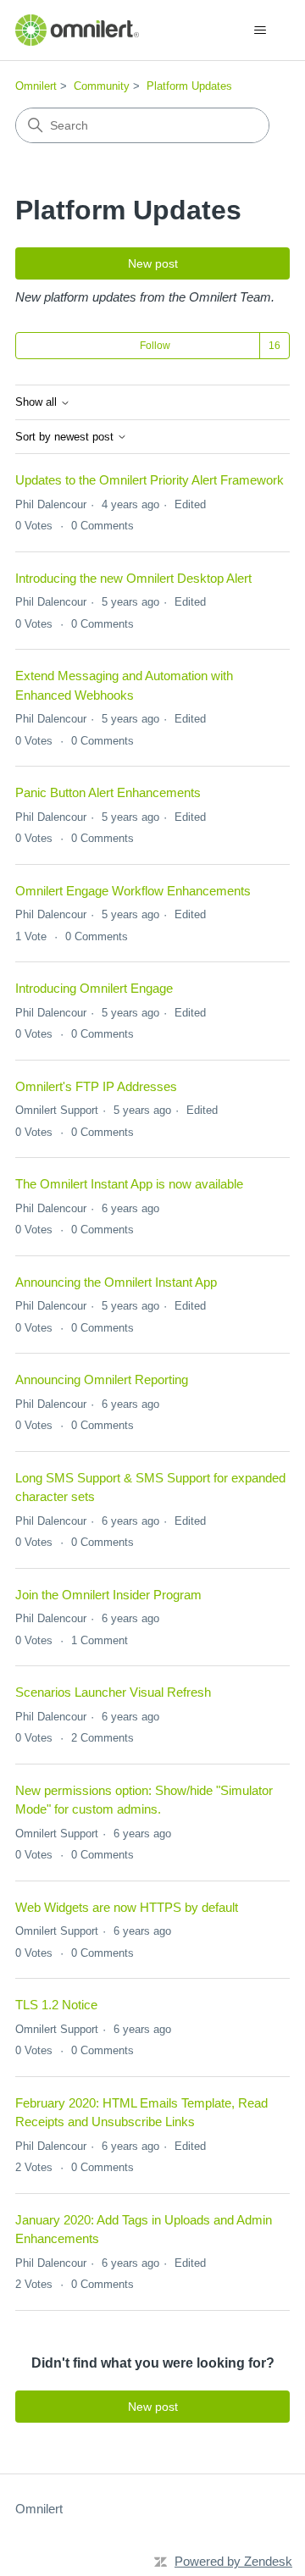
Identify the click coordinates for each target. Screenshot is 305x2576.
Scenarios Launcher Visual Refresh (113, 1692)
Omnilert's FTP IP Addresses (96, 1086)
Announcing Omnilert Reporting (102, 1379)
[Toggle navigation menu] (260, 30)
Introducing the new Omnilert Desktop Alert (133, 578)
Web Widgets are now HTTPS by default (127, 1907)
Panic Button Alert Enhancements (108, 792)
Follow (155, 346)
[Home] (77, 30)
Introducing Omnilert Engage (94, 988)
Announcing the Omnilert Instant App (116, 1282)
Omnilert (36, 86)
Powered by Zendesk (233, 2561)
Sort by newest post (66, 437)
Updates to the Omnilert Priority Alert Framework (150, 480)
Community (102, 86)
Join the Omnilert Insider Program (108, 1595)
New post (153, 263)
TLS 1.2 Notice (56, 2005)
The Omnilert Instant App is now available (129, 1184)
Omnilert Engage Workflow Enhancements (133, 891)
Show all (38, 402)
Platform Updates (189, 86)
